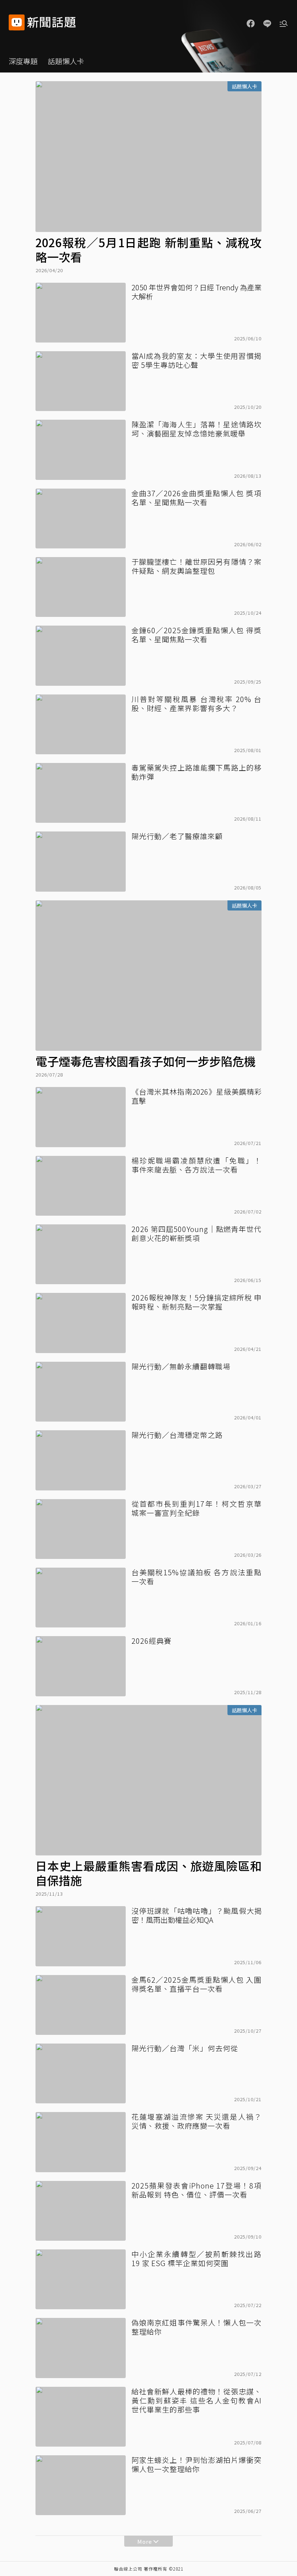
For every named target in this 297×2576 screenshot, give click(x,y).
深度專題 (23, 61)
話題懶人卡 (66, 61)
